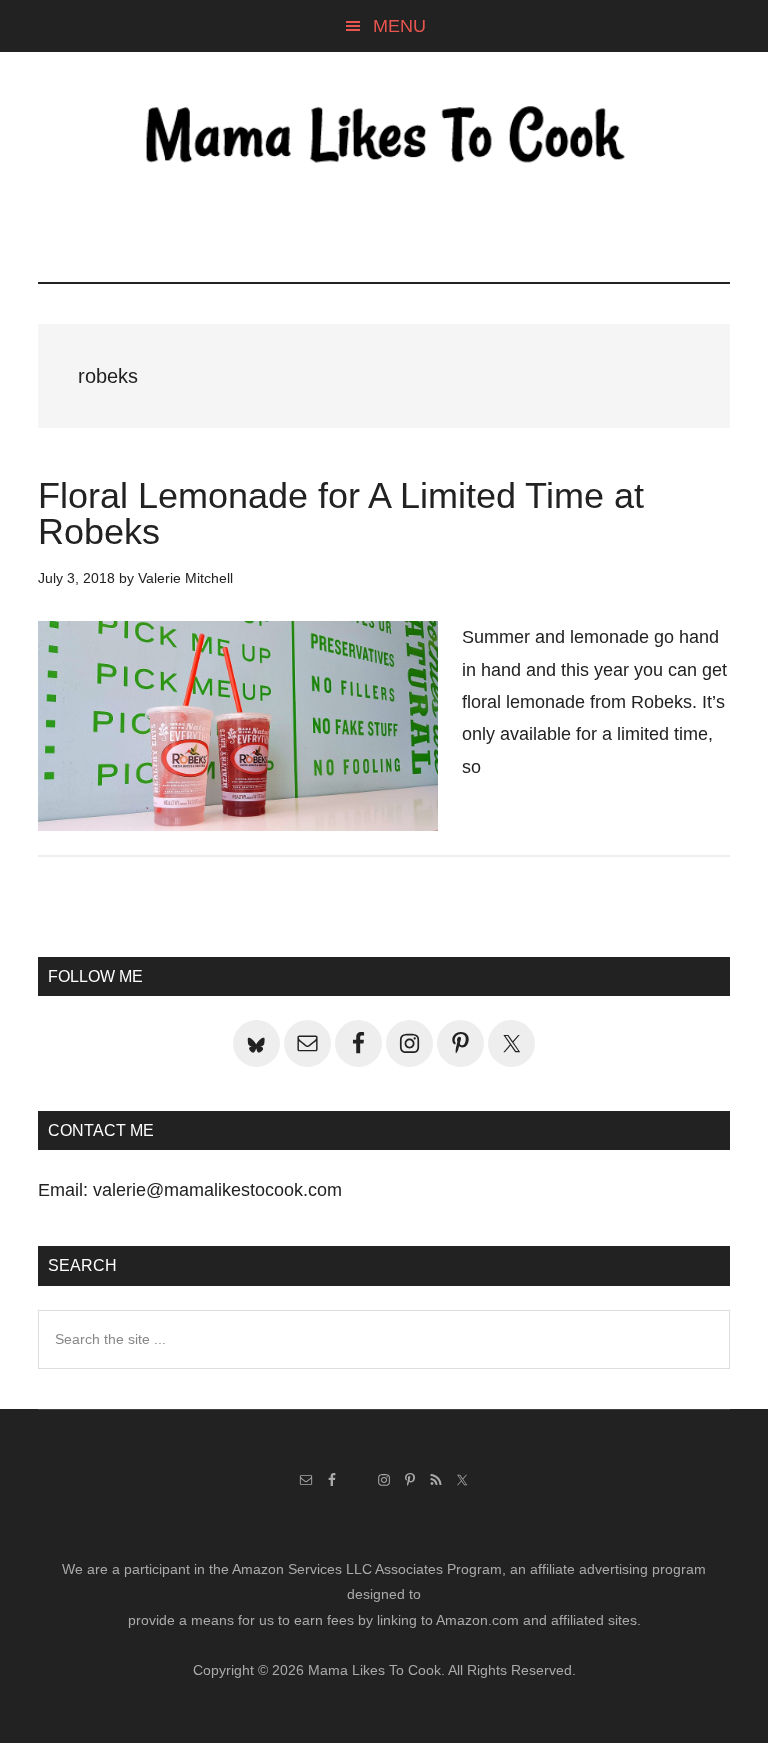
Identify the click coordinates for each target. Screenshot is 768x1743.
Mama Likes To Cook (383, 137)
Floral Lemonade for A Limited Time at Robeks (341, 513)
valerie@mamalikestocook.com (217, 1190)
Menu (399, 26)
